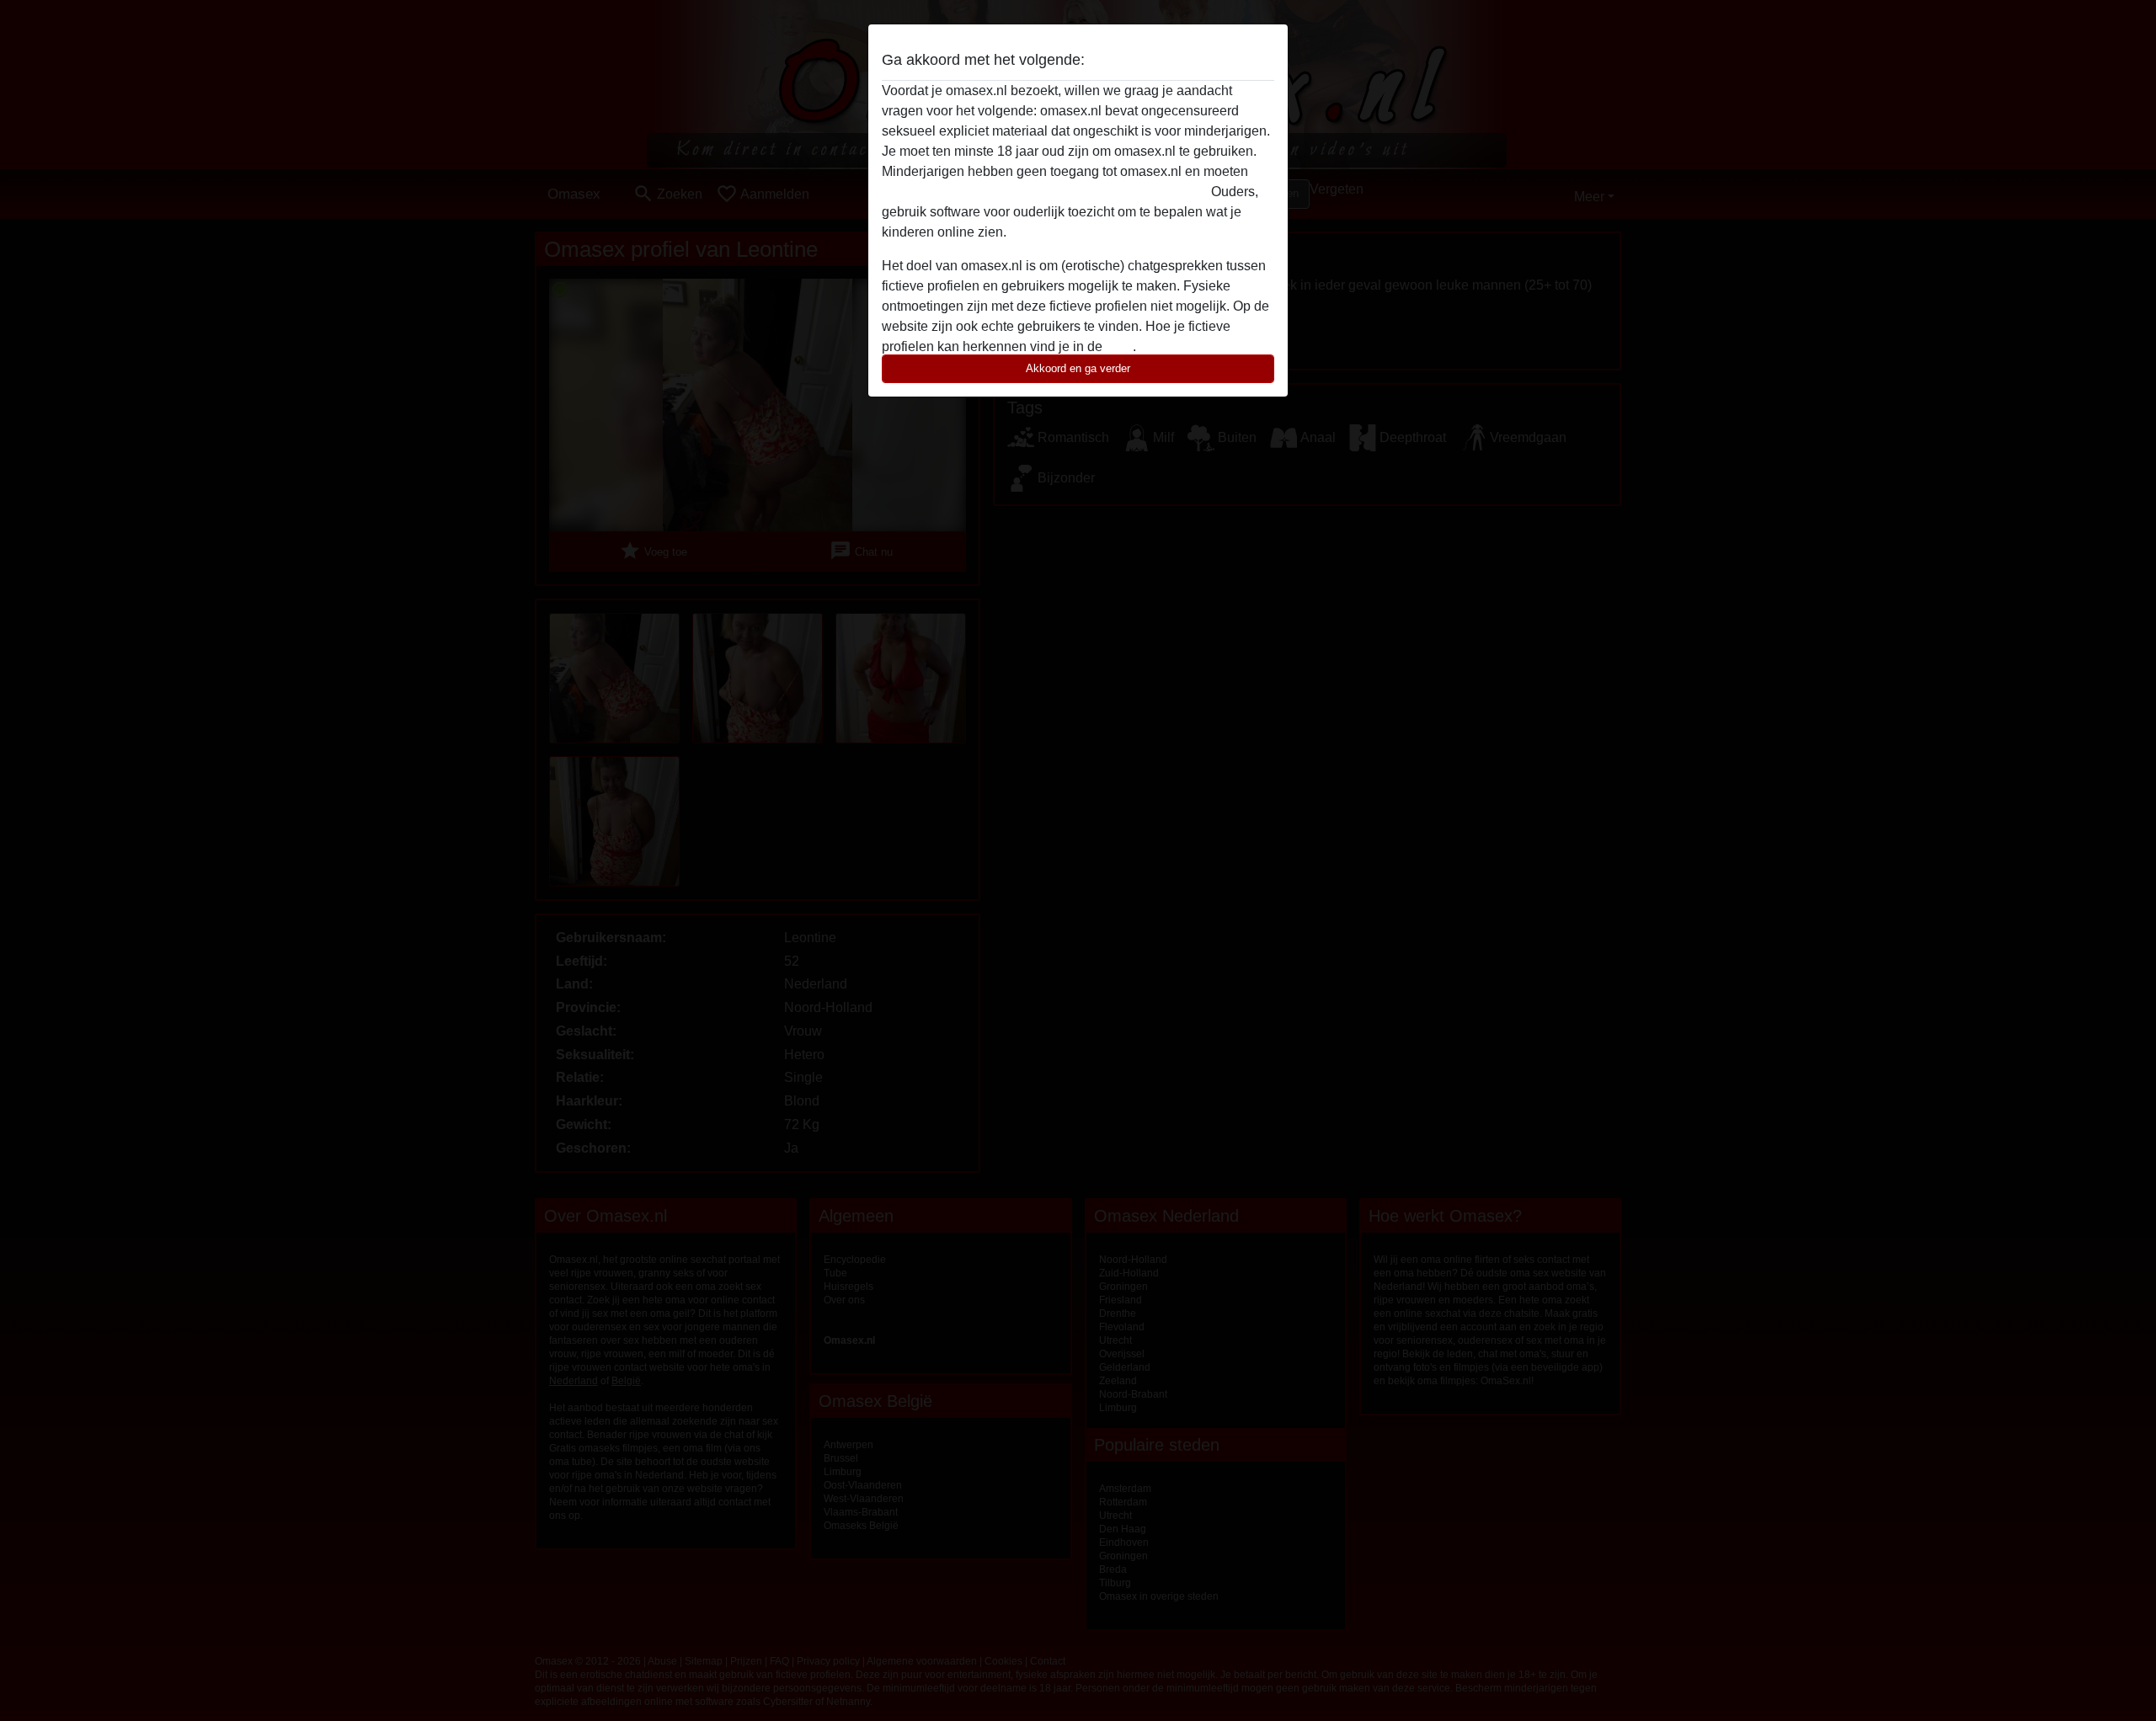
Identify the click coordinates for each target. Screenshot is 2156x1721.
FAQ (1119, 346)
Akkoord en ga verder (1078, 368)
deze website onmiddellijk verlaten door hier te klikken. (1045, 192)
